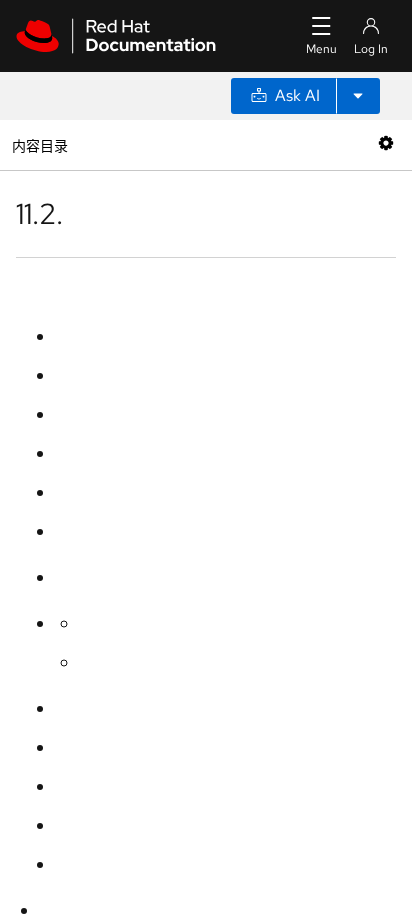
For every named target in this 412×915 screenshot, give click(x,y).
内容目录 (39, 144)
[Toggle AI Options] (358, 96)
